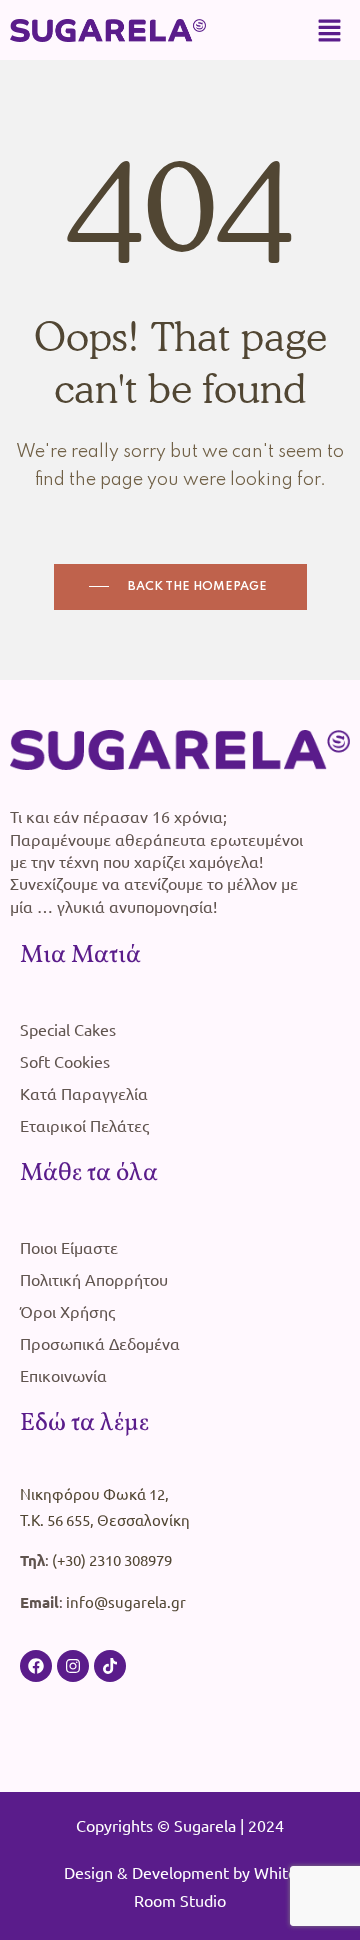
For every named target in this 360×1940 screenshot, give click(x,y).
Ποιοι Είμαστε (69, 1247)
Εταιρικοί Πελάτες (84, 1125)
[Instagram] (73, 1666)
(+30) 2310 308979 (112, 1559)
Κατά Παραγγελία (84, 1093)
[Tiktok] (110, 1666)
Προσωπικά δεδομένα (100, 1343)
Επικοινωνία (63, 1375)
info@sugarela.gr (126, 1601)
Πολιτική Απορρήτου (94, 1279)
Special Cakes (68, 1029)
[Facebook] (36, 1666)
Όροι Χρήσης (67, 1311)
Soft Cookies (65, 1061)
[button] (330, 30)
